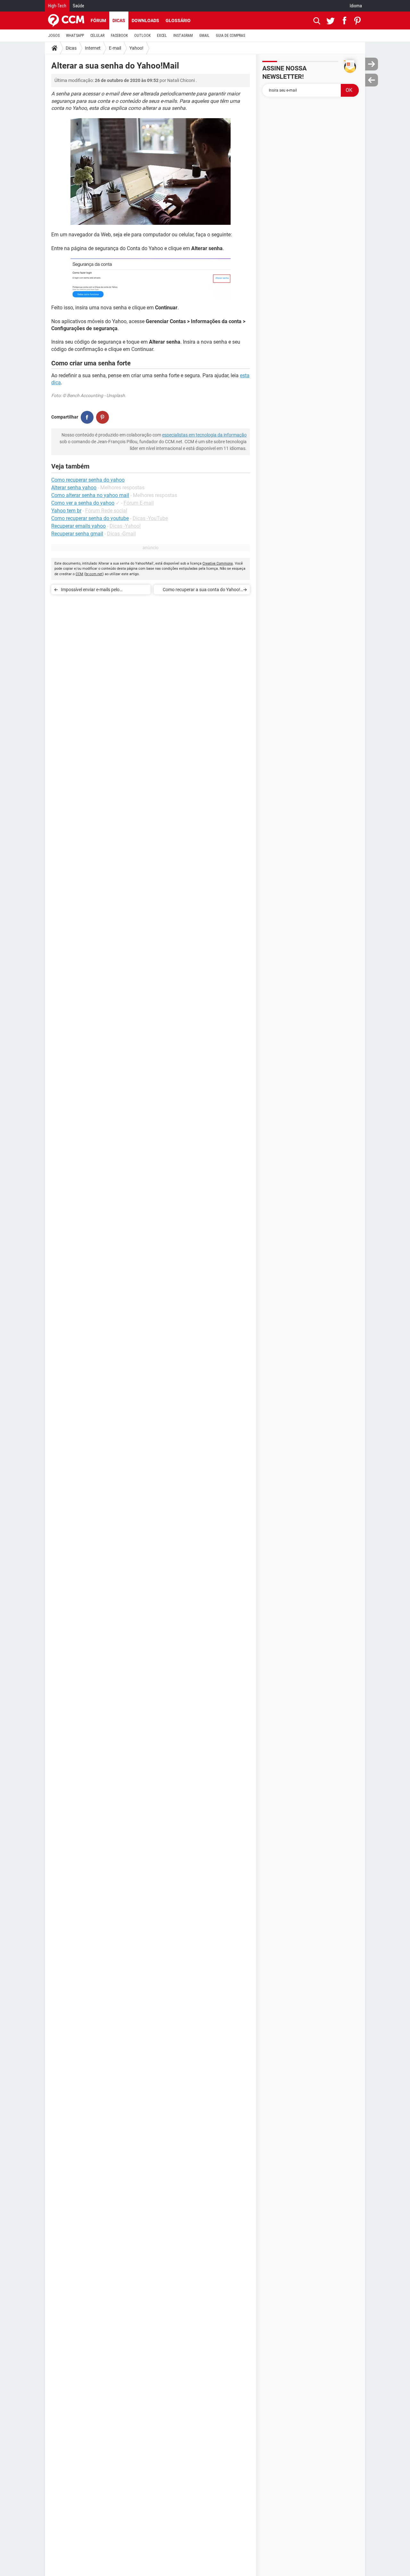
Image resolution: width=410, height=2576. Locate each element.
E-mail (115, 48)
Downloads (145, 20)
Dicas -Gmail (121, 534)
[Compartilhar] (87, 417)
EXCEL (162, 36)
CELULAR (97, 36)
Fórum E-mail (139, 503)
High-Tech (57, 6)
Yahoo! (136, 48)
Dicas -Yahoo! (125, 526)
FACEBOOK (119, 36)
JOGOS (54, 36)
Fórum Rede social (106, 511)
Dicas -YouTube (150, 518)
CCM (79, 574)
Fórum (98, 20)
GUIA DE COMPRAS (230, 36)
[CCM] (66, 20)
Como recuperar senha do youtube (90, 518)
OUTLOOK (142, 36)
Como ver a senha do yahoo (83, 503)
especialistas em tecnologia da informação (204, 435)
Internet (93, 48)
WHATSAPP (75, 36)
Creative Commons (218, 563)
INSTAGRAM (183, 36)
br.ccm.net (94, 574)
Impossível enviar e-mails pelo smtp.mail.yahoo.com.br (90, 591)
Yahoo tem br (66, 511)
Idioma (356, 6)
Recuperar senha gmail (77, 534)
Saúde (78, 6)
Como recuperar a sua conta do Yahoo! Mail (201, 591)
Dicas (119, 20)
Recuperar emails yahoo (78, 526)
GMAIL (204, 36)
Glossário (178, 20)
